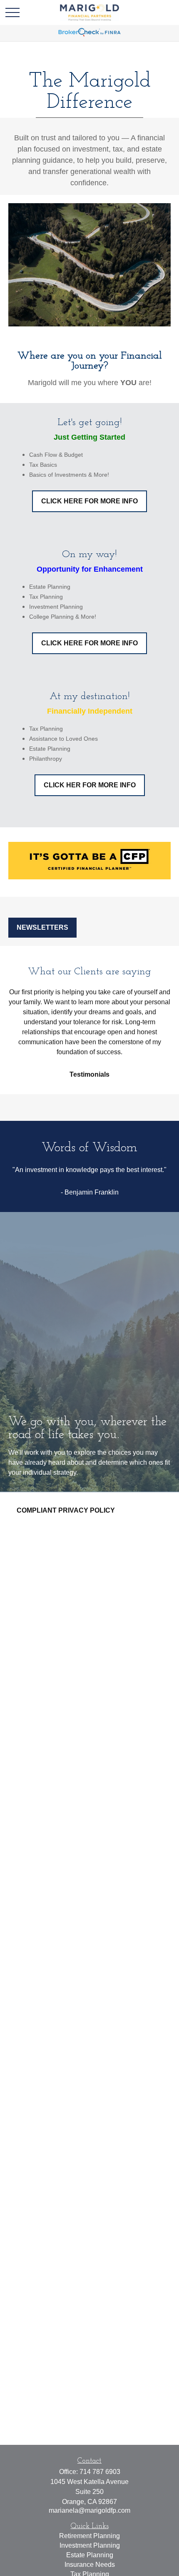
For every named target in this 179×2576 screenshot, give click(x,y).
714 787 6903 (100, 2472)
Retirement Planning (89, 2536)
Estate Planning (90, 2555)
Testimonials (89, 1074)
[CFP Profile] (89, 877)
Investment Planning (90, 2545)
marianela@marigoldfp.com (89, 2510)
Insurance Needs (90, 2565)
